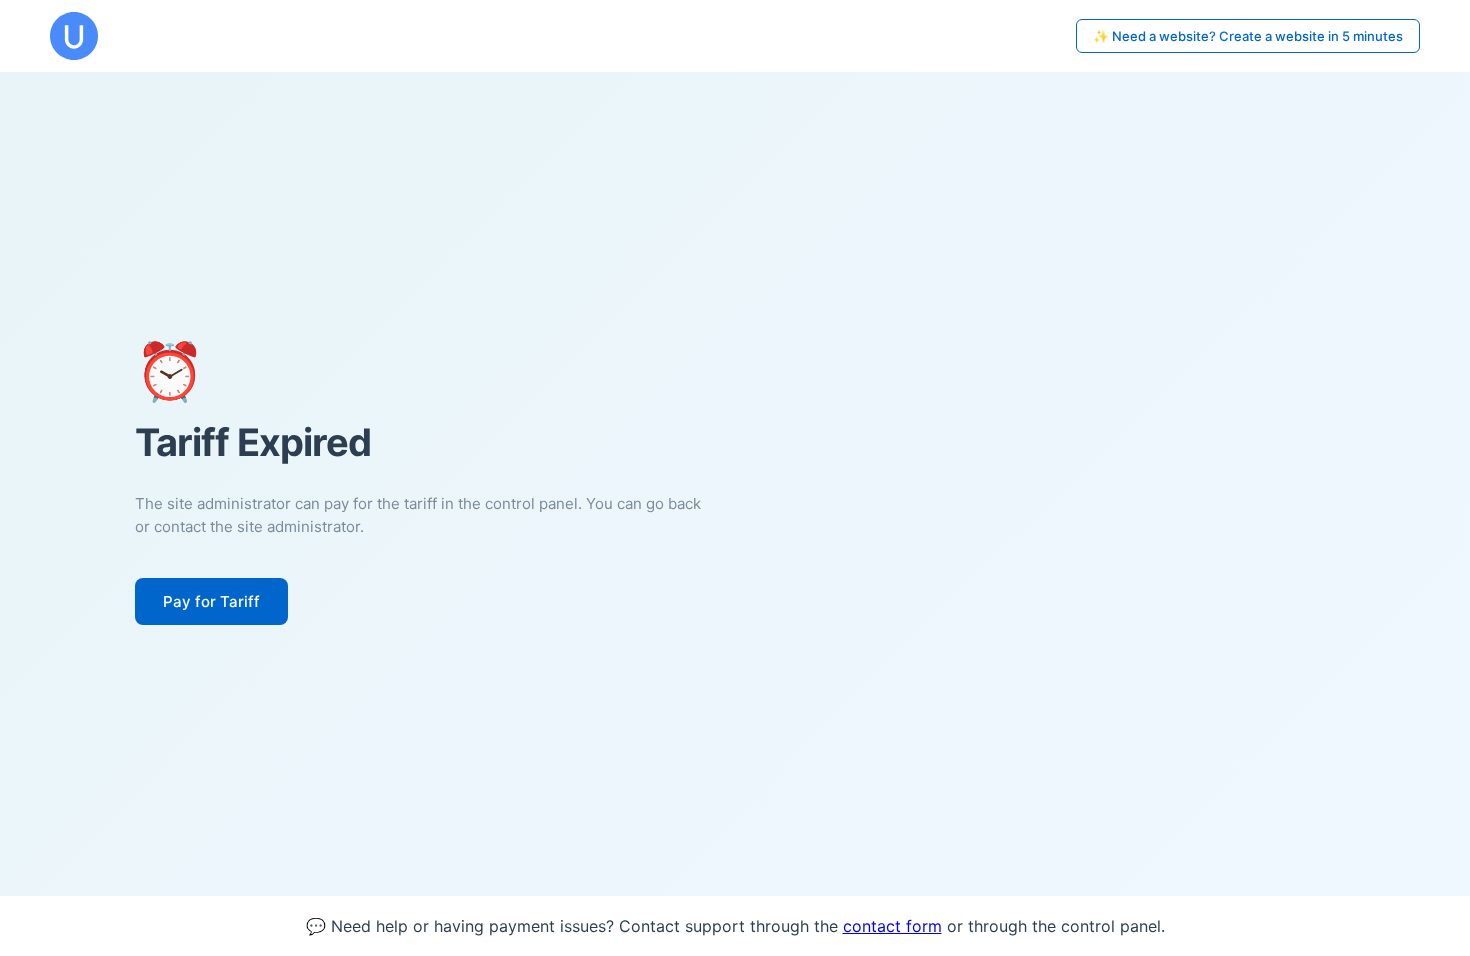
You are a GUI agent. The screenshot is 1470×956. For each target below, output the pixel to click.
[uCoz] (74, 36)
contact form (892, 926)
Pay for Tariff (211, 601)
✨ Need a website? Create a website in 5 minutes (1248, 36)
